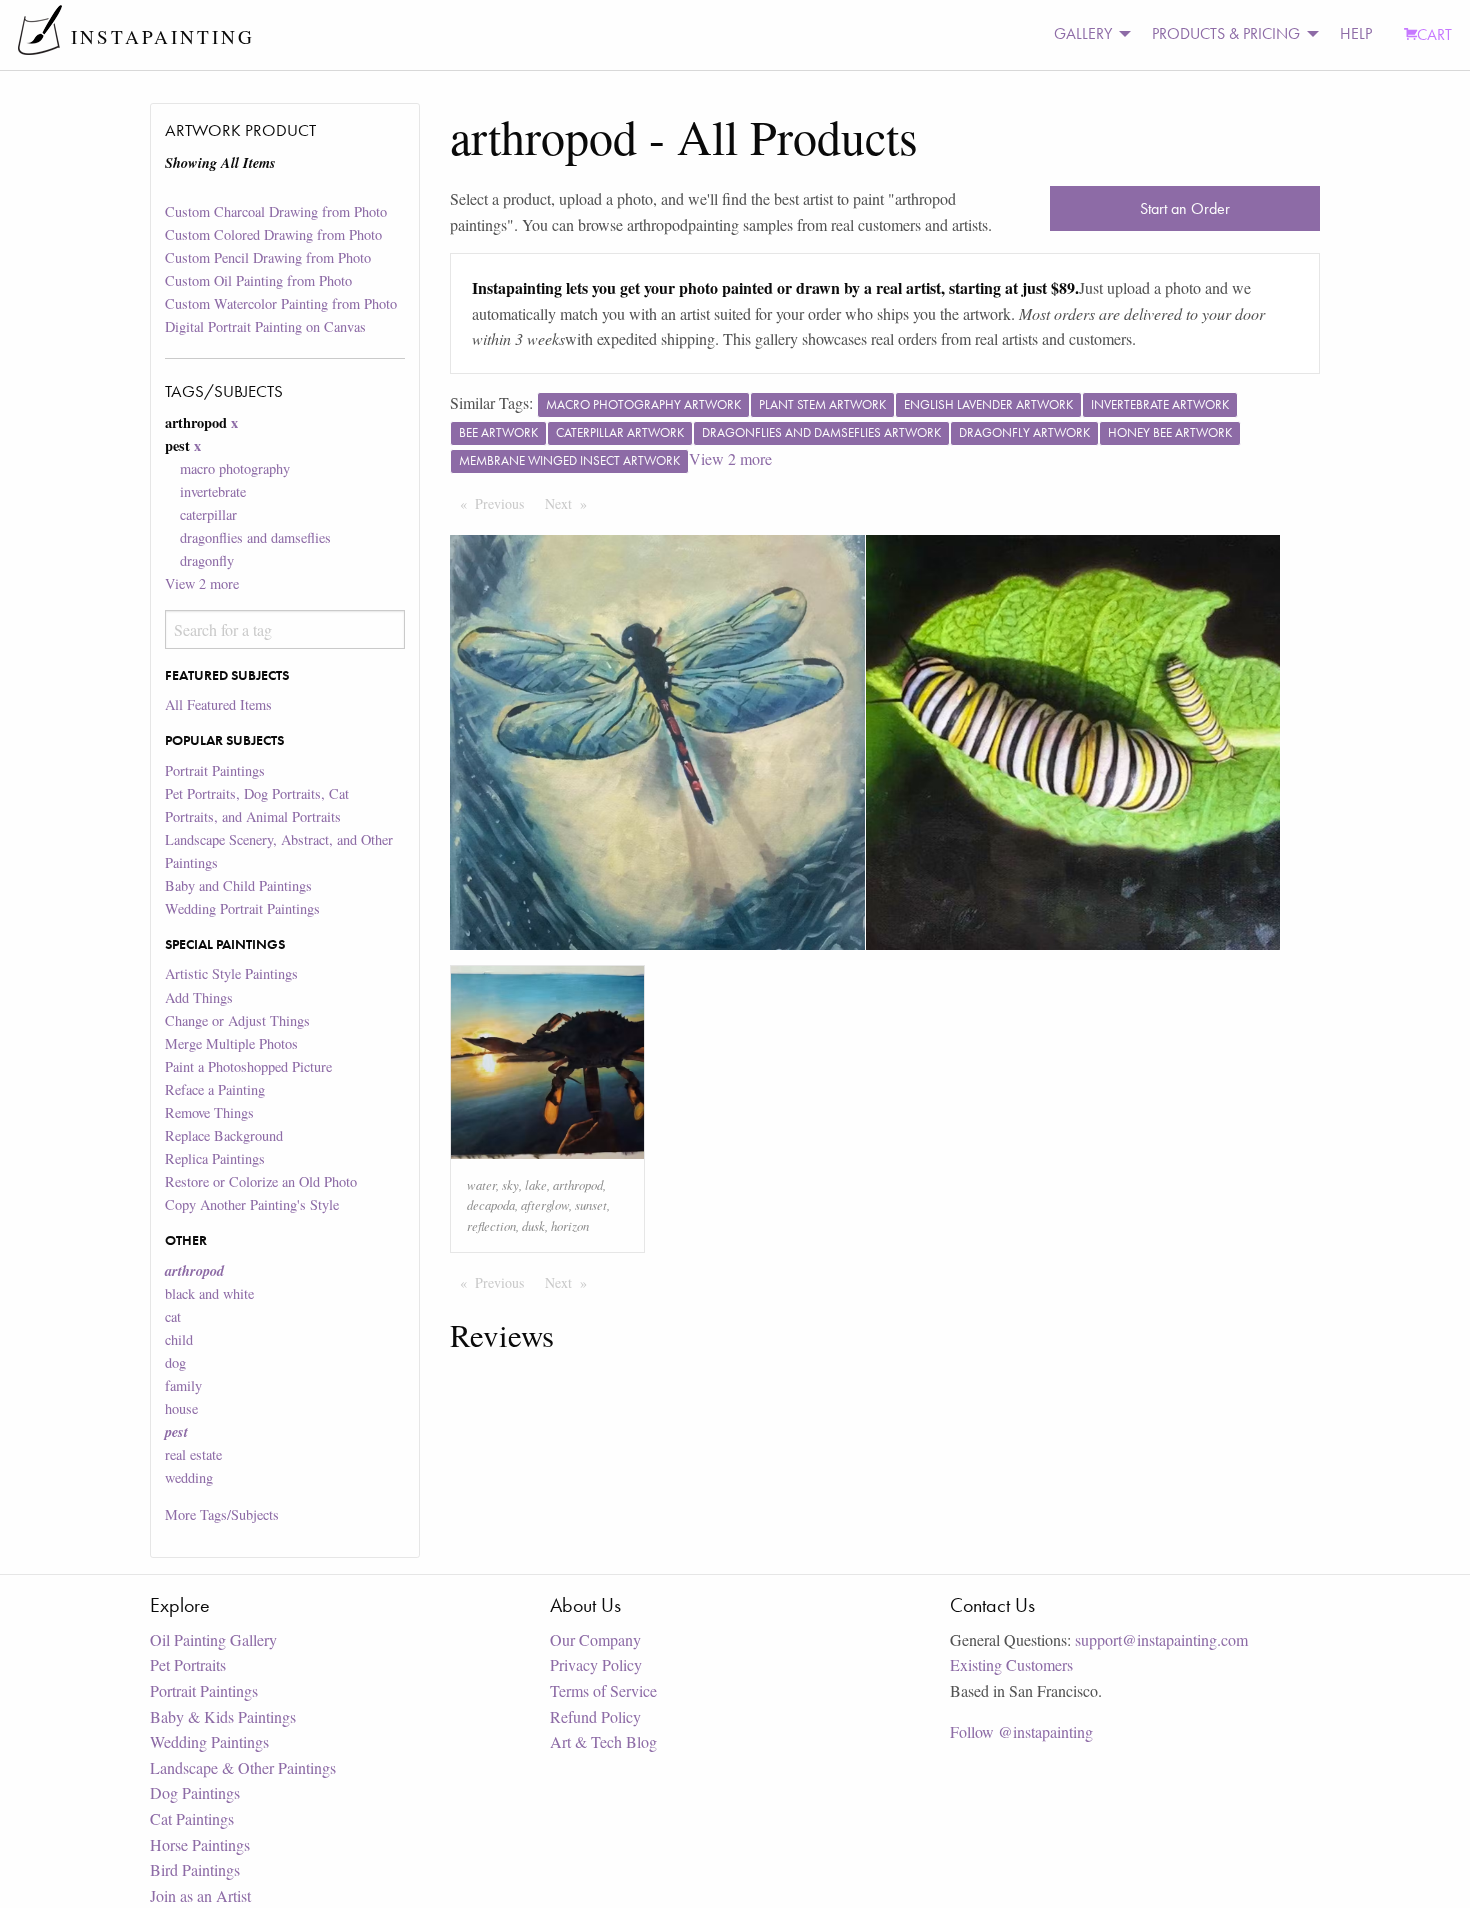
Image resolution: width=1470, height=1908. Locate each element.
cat (173, 1316)
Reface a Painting (215, 1089)
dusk (533, 1225)
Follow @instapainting (1021, 1731)
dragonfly (207, 560)
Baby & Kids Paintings (223, 1716)
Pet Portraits (188, 1664)
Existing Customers (1011, 1664)
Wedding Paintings (209, 1741)
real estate (193, 1454)
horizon (570, 1225)
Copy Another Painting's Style (252, 1204)
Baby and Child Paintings (238, 885)
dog (175, 1362)
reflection (491, 1225)
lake (536, 1184)
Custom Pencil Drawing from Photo (268, 257)
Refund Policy (595, 1716)
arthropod (578, 1184)
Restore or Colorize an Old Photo (261, 1181)
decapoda (491, 1204)
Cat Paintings (192, 1818)
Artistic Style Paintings (231, 973)
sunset (591, 1204)
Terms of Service (603, 1690)
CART (1434, 34)
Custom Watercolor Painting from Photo (281, 303)
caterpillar (208, 514)
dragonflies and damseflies (255, 537)
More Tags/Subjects (222, 1514)
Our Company (595, 1639)
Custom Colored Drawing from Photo (273, 234)
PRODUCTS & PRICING (1226, 33)
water (481, 1184)
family (183, 1385)
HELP (1356, 33)
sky (510, 1184)
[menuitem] (1087, 34)
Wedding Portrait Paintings (242, 908)
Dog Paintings (195, 1792)
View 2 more (202, 583)
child (179, 1339)
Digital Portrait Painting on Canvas (265, 326)
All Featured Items (218, 704)
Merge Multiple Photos (231, 1043)
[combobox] (284, 629)
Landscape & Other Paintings (243, 1767)
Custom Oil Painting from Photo (258, 280)
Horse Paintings (200, 1844)
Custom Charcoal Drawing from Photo (276, 211)
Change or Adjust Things (237, 1020)
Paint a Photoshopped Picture (248, 1066)
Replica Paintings (215, 1158)
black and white (209, 1293)
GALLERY (1083, 33)
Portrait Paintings (215, 770)
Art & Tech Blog (603, 1741)
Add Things (199, 997)
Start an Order (1185, 208)
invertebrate (213, 491)
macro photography (235, 468)
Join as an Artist (200, 1895)
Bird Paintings (195, 1869)
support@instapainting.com (1161, 1639)
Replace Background (224, 1135)
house (181, 1408)
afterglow (545, 1204)
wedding (189, 1477)
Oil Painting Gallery (213, 1639)
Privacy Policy (596, 1664)
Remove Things (209, 1112)
